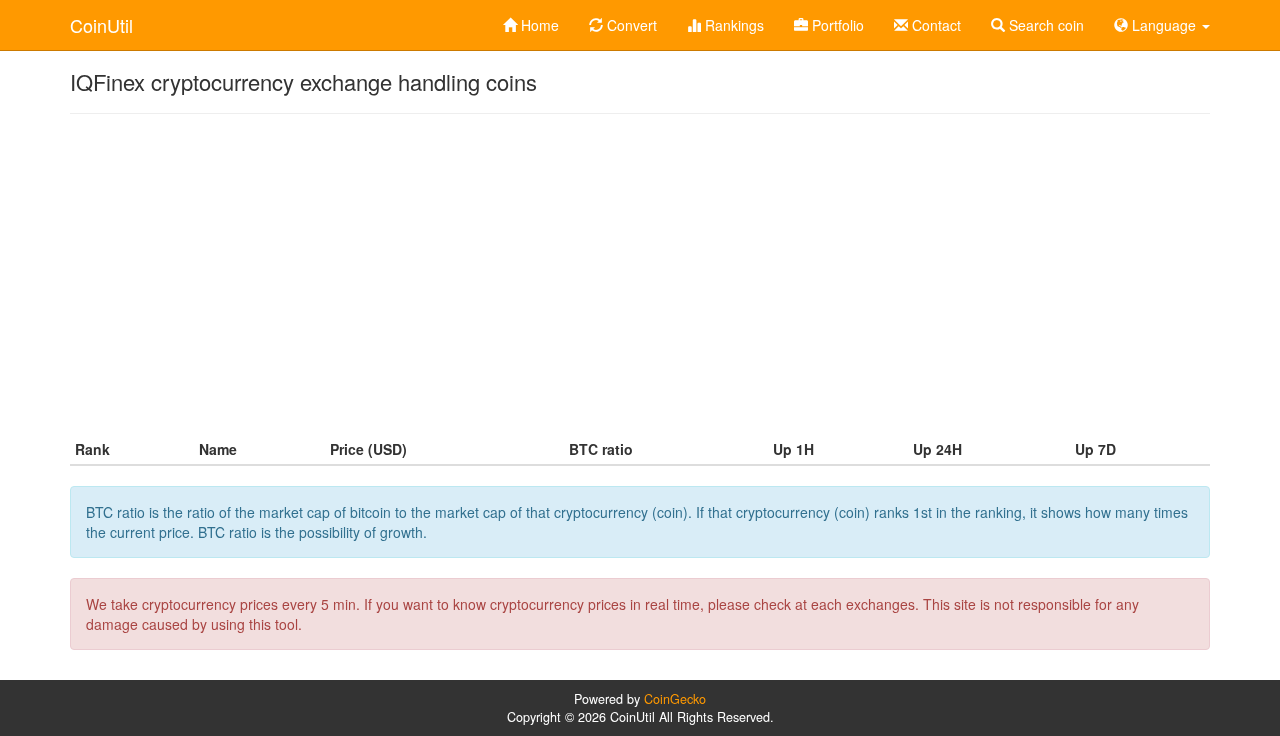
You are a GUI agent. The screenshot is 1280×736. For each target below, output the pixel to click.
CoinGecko (675, 699)
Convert (630, 25)
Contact (934, 25)
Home (538, 25)
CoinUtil (101, 25)
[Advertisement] (640, 274)
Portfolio (836, 25)
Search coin (1044, 25)
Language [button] (1164, 25)
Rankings (732, 25)
